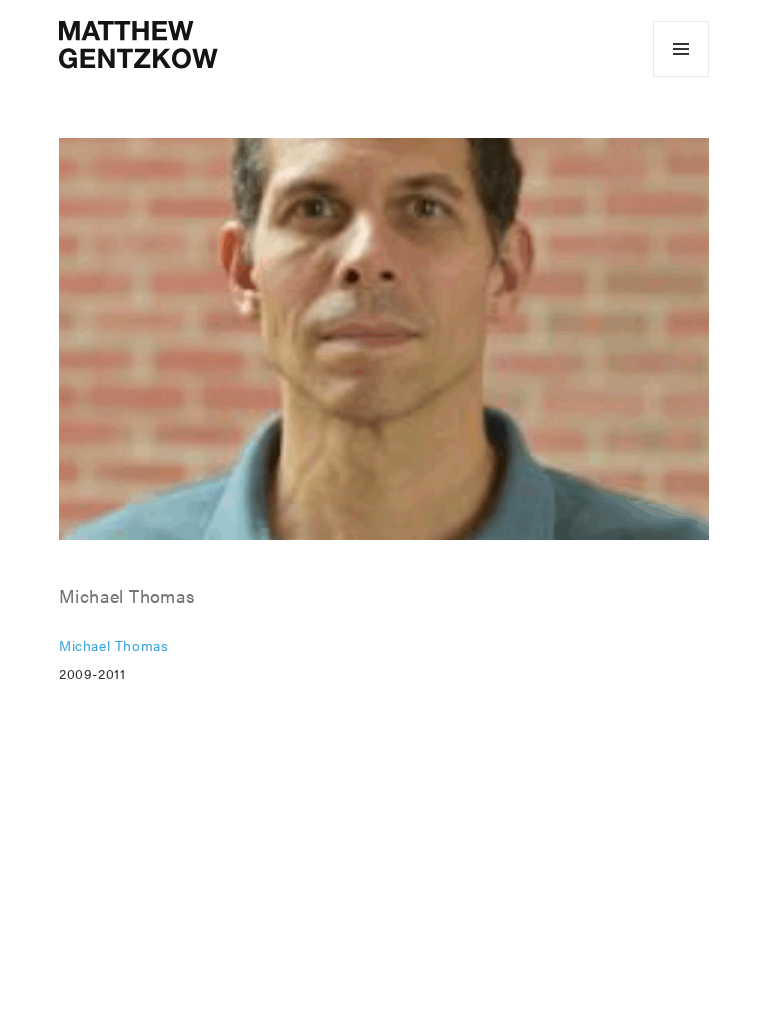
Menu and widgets (681, 76)
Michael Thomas (113, 645)
